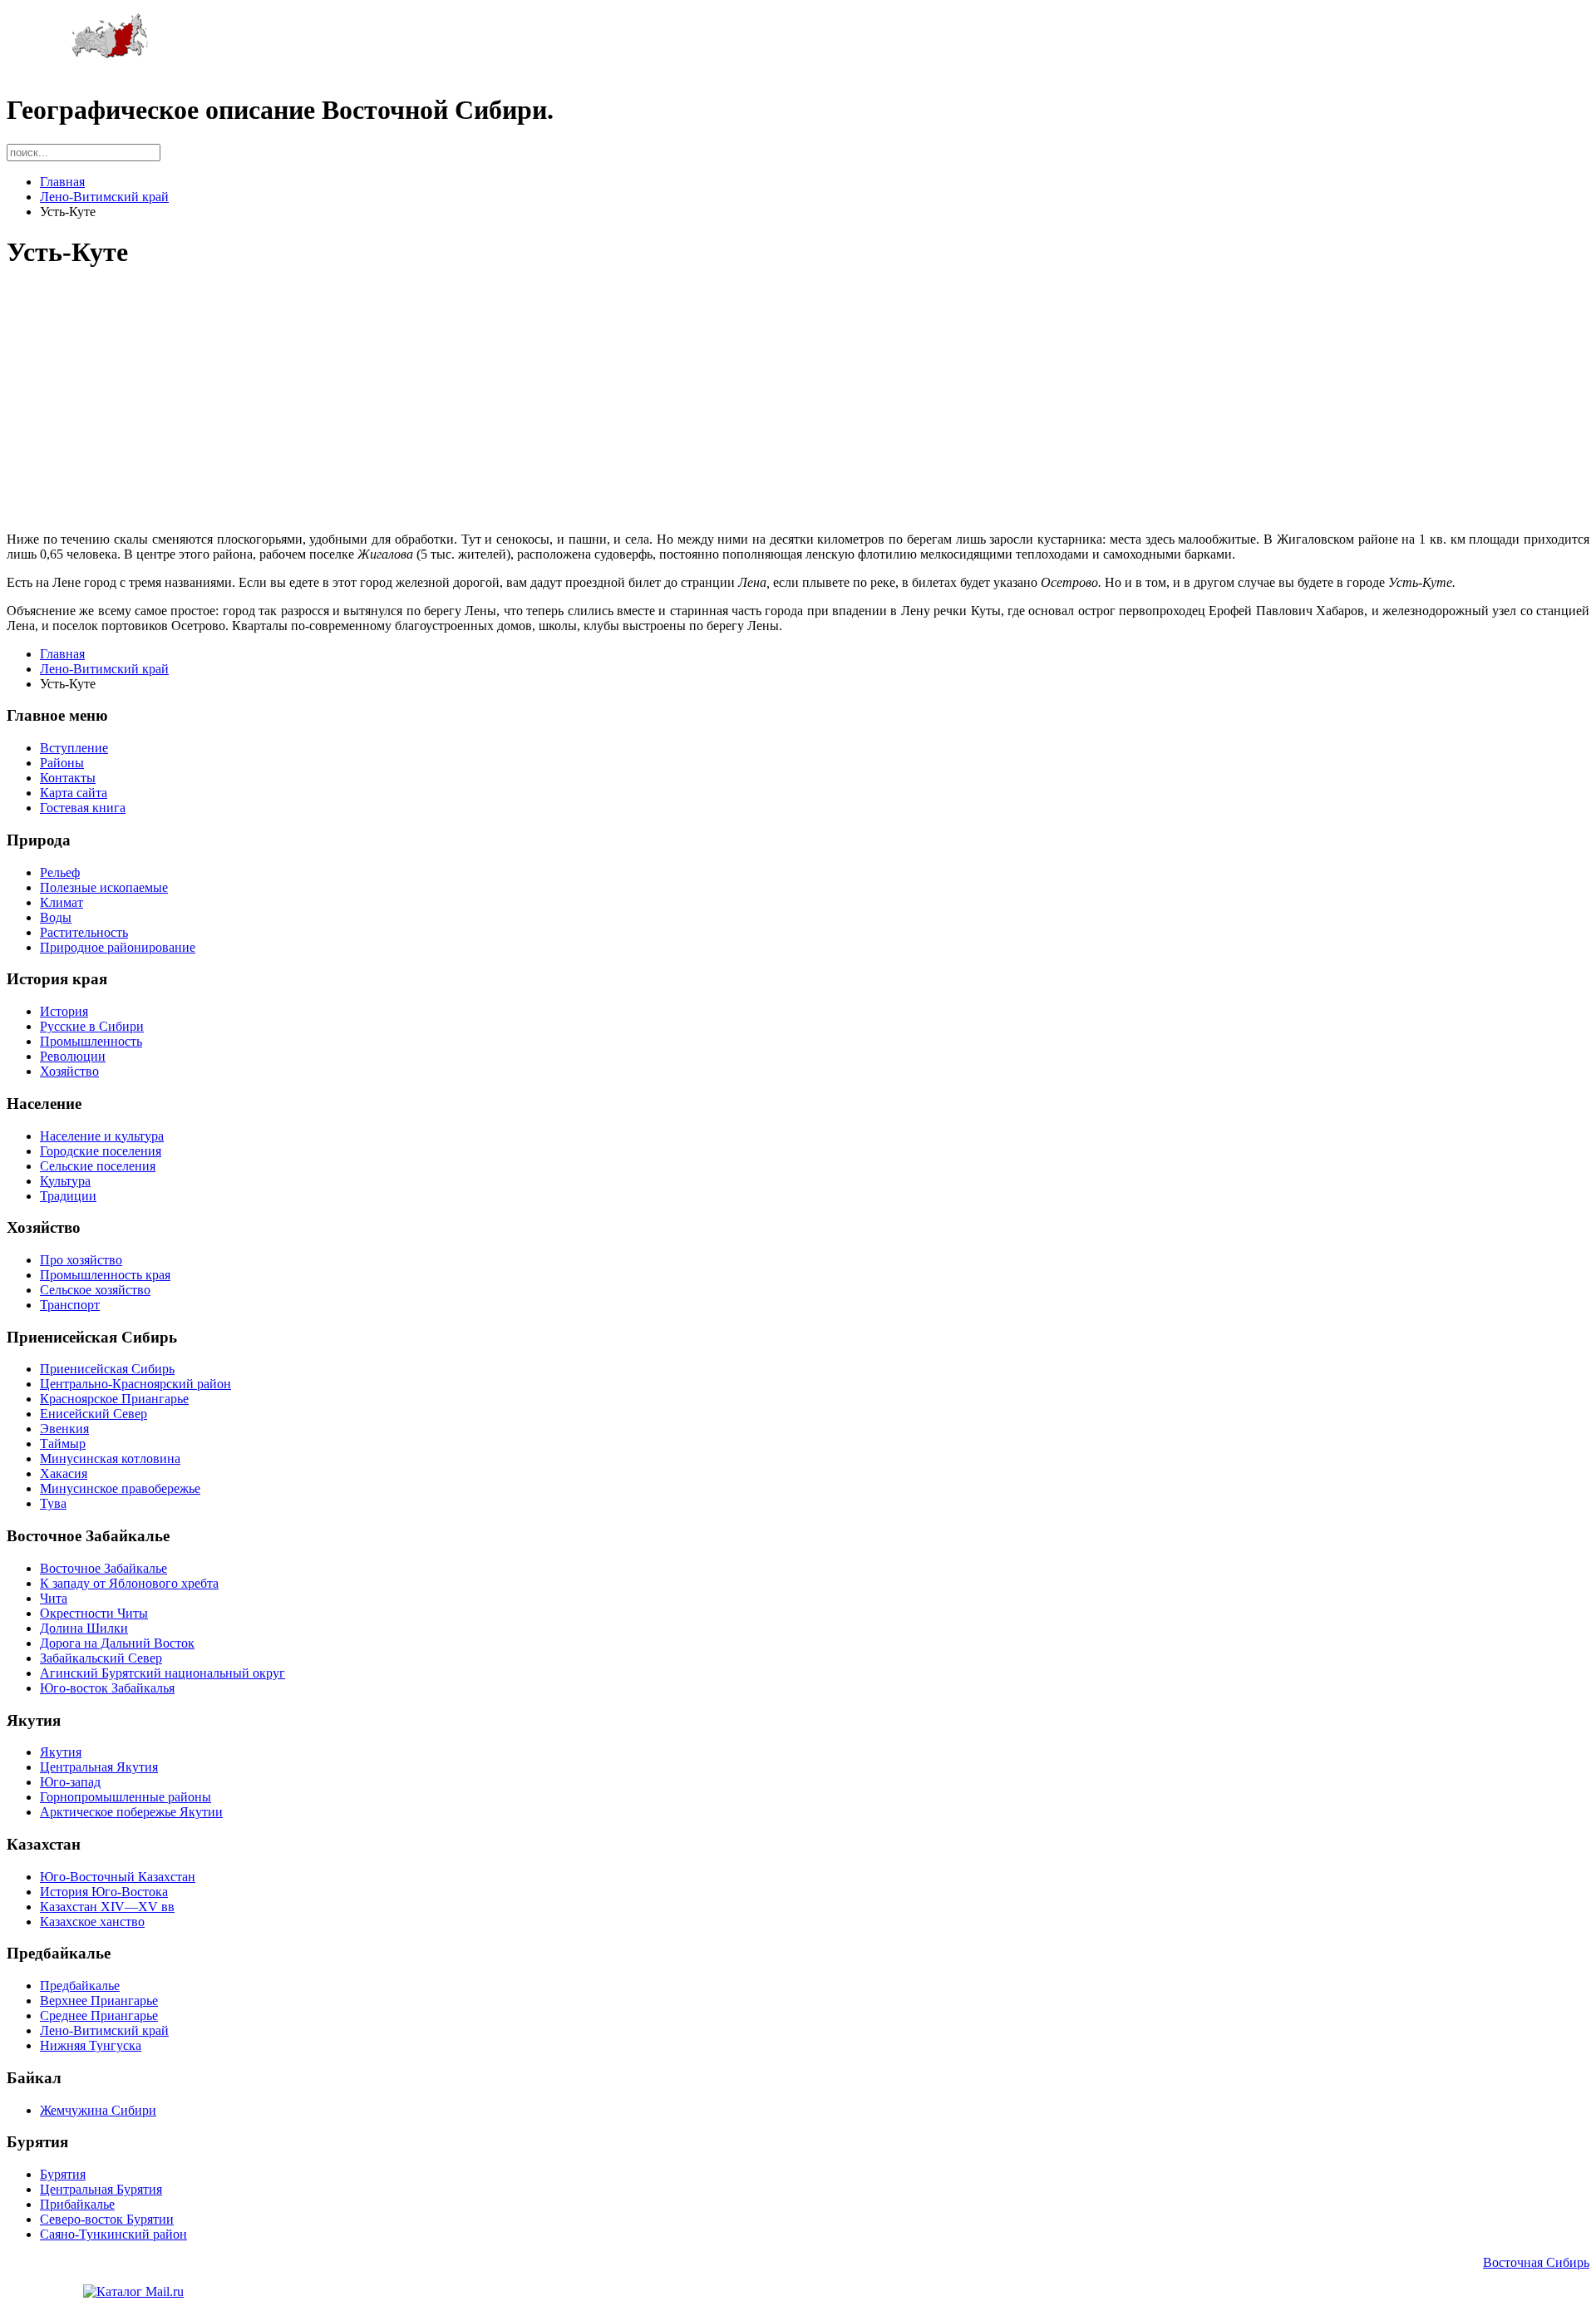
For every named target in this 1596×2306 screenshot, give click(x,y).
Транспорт (70, 1305)
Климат (62, 902)
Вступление (74, 748)
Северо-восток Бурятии (107, 2219)
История (64, 1011)
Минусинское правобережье (120, 1488)
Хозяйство (69, 1071)
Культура (65, 1181)
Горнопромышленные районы (126, 1797)
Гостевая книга (83, 808)
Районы (62, 763)
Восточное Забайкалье (103, 1568)
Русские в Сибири (92, 1026)
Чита (54, 1598)
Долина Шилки (84, 1628)
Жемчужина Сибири (98, 2110)
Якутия (61, 1752)
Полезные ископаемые (104, 887)
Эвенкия (64, 1429)
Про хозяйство (81, 1260)
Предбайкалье (80, 1986)
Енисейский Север (94, 1414)
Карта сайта (74, 793)
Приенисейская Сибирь (107, 1369)
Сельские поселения (98, 1166)
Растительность (84, 932)
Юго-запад (70, 1782)
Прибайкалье (77, 2204)
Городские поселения (101, 1151)
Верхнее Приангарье (99, 2001)
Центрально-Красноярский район (135, 1384)
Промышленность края (105, 1275)
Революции (73, 1056)
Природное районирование (118, 947)
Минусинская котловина (110, 1458)
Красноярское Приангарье (114, 1399)
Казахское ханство (92, 1922)
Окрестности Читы (94, 1613)
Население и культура (102, 1136)
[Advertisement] (505, 402)
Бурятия (63, 2174)
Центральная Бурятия (101, 2189)
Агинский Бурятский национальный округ (163, 1673)
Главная (62, 182)
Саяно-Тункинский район (113, 2234)
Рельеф (60, 872)
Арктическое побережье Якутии (131, 1812)
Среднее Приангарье (99, 2015)
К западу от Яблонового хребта (129, 1583)
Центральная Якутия (99, 1767)
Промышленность (91, 1041)
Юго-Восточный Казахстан (118, 1877)
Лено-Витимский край (104, 197)
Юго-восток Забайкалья (107, 1688)
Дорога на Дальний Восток (117, 1643)
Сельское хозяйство (95, 1290)
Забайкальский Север (101, 1658)
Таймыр (63, 1444)
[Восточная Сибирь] (110, 54)
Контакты (68, 778)
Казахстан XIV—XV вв (107, 1907)
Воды (56, 917)
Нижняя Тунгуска (91, 2045)
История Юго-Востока (104, 1892)
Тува (53, 1503)
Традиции (68, 1196)
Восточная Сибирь (1536, 2262)
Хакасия (64, 1473)
